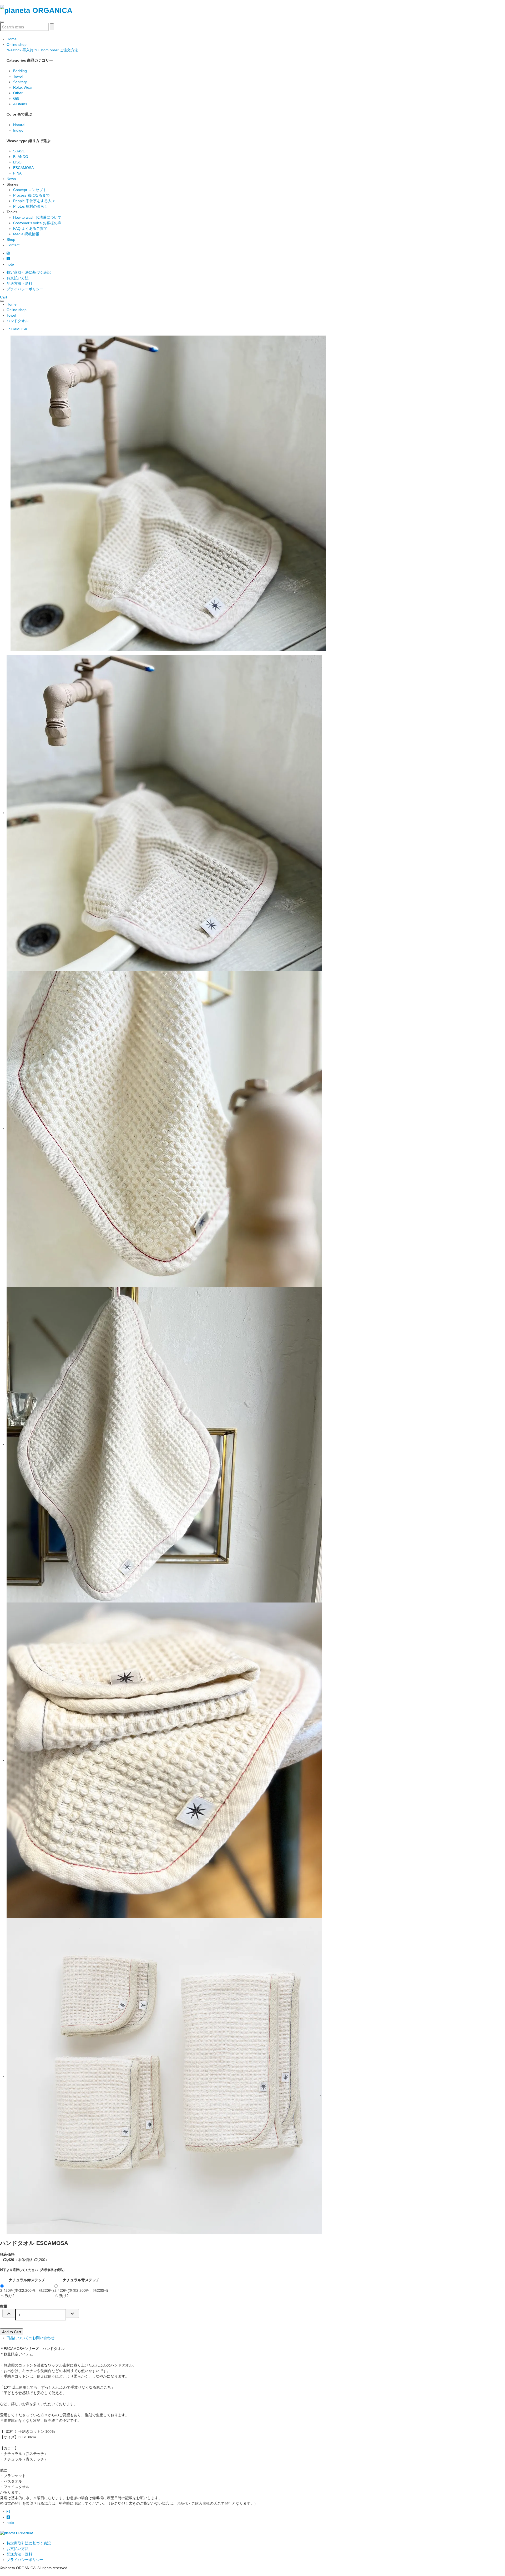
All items (20, 104)
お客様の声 (37, 223)
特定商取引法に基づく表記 (29, 272)
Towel (18, 76)
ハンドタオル (18, 321)
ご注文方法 (56, 50)
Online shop (17, 44)
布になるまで (31, 195)
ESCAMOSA (23, 168)
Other (18, 93)
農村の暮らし (31, 206)
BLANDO (21, 157)
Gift (16, 98)
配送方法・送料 (19, 283)
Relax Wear (23, 87)
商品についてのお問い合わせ (31, 2338)
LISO (17, 162)
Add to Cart (12, 2332)
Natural (19, 125)
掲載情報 (26, 234)
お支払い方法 (18, 278)
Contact (13, 245)
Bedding (20, 71)
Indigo (18, 130)
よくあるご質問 (30, 228)
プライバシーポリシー (25, 289)
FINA (17, 173)
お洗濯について (37, 217)
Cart (4, 297)
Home (12, 39)
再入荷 (20, 50)
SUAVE (19, 151)
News (11, 179)
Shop (11, 239)
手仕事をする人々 (34, 201)
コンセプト (30, 190)
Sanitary (20, 82)
